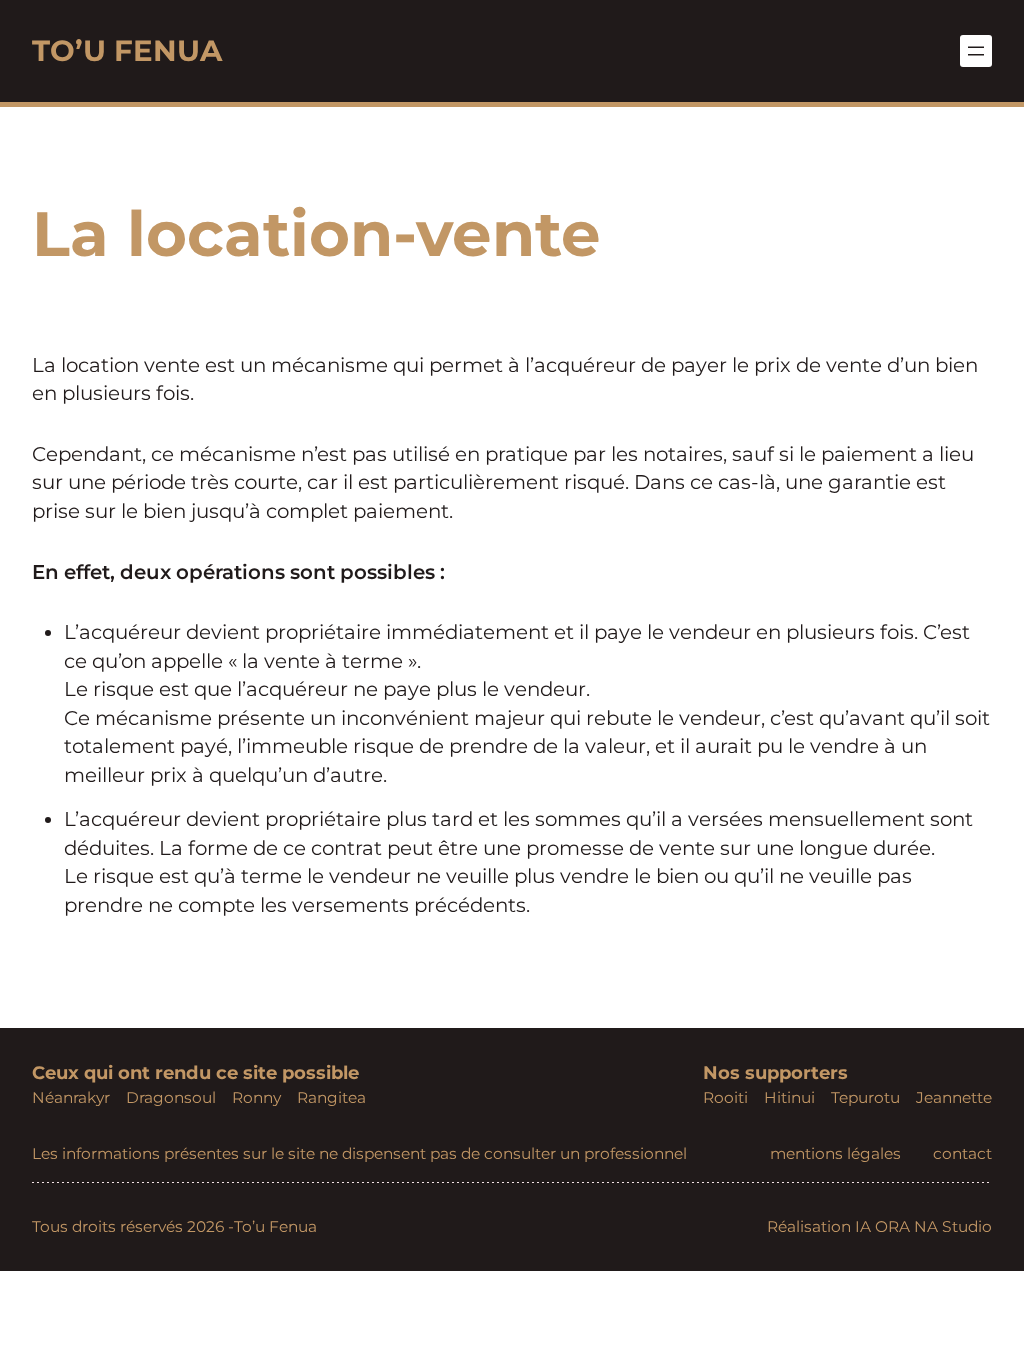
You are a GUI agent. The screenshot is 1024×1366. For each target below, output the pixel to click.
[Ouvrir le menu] (976, 51)
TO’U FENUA (127, 50)
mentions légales (835, 1153)
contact (962, 1153)
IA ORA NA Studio (923, 1226)
